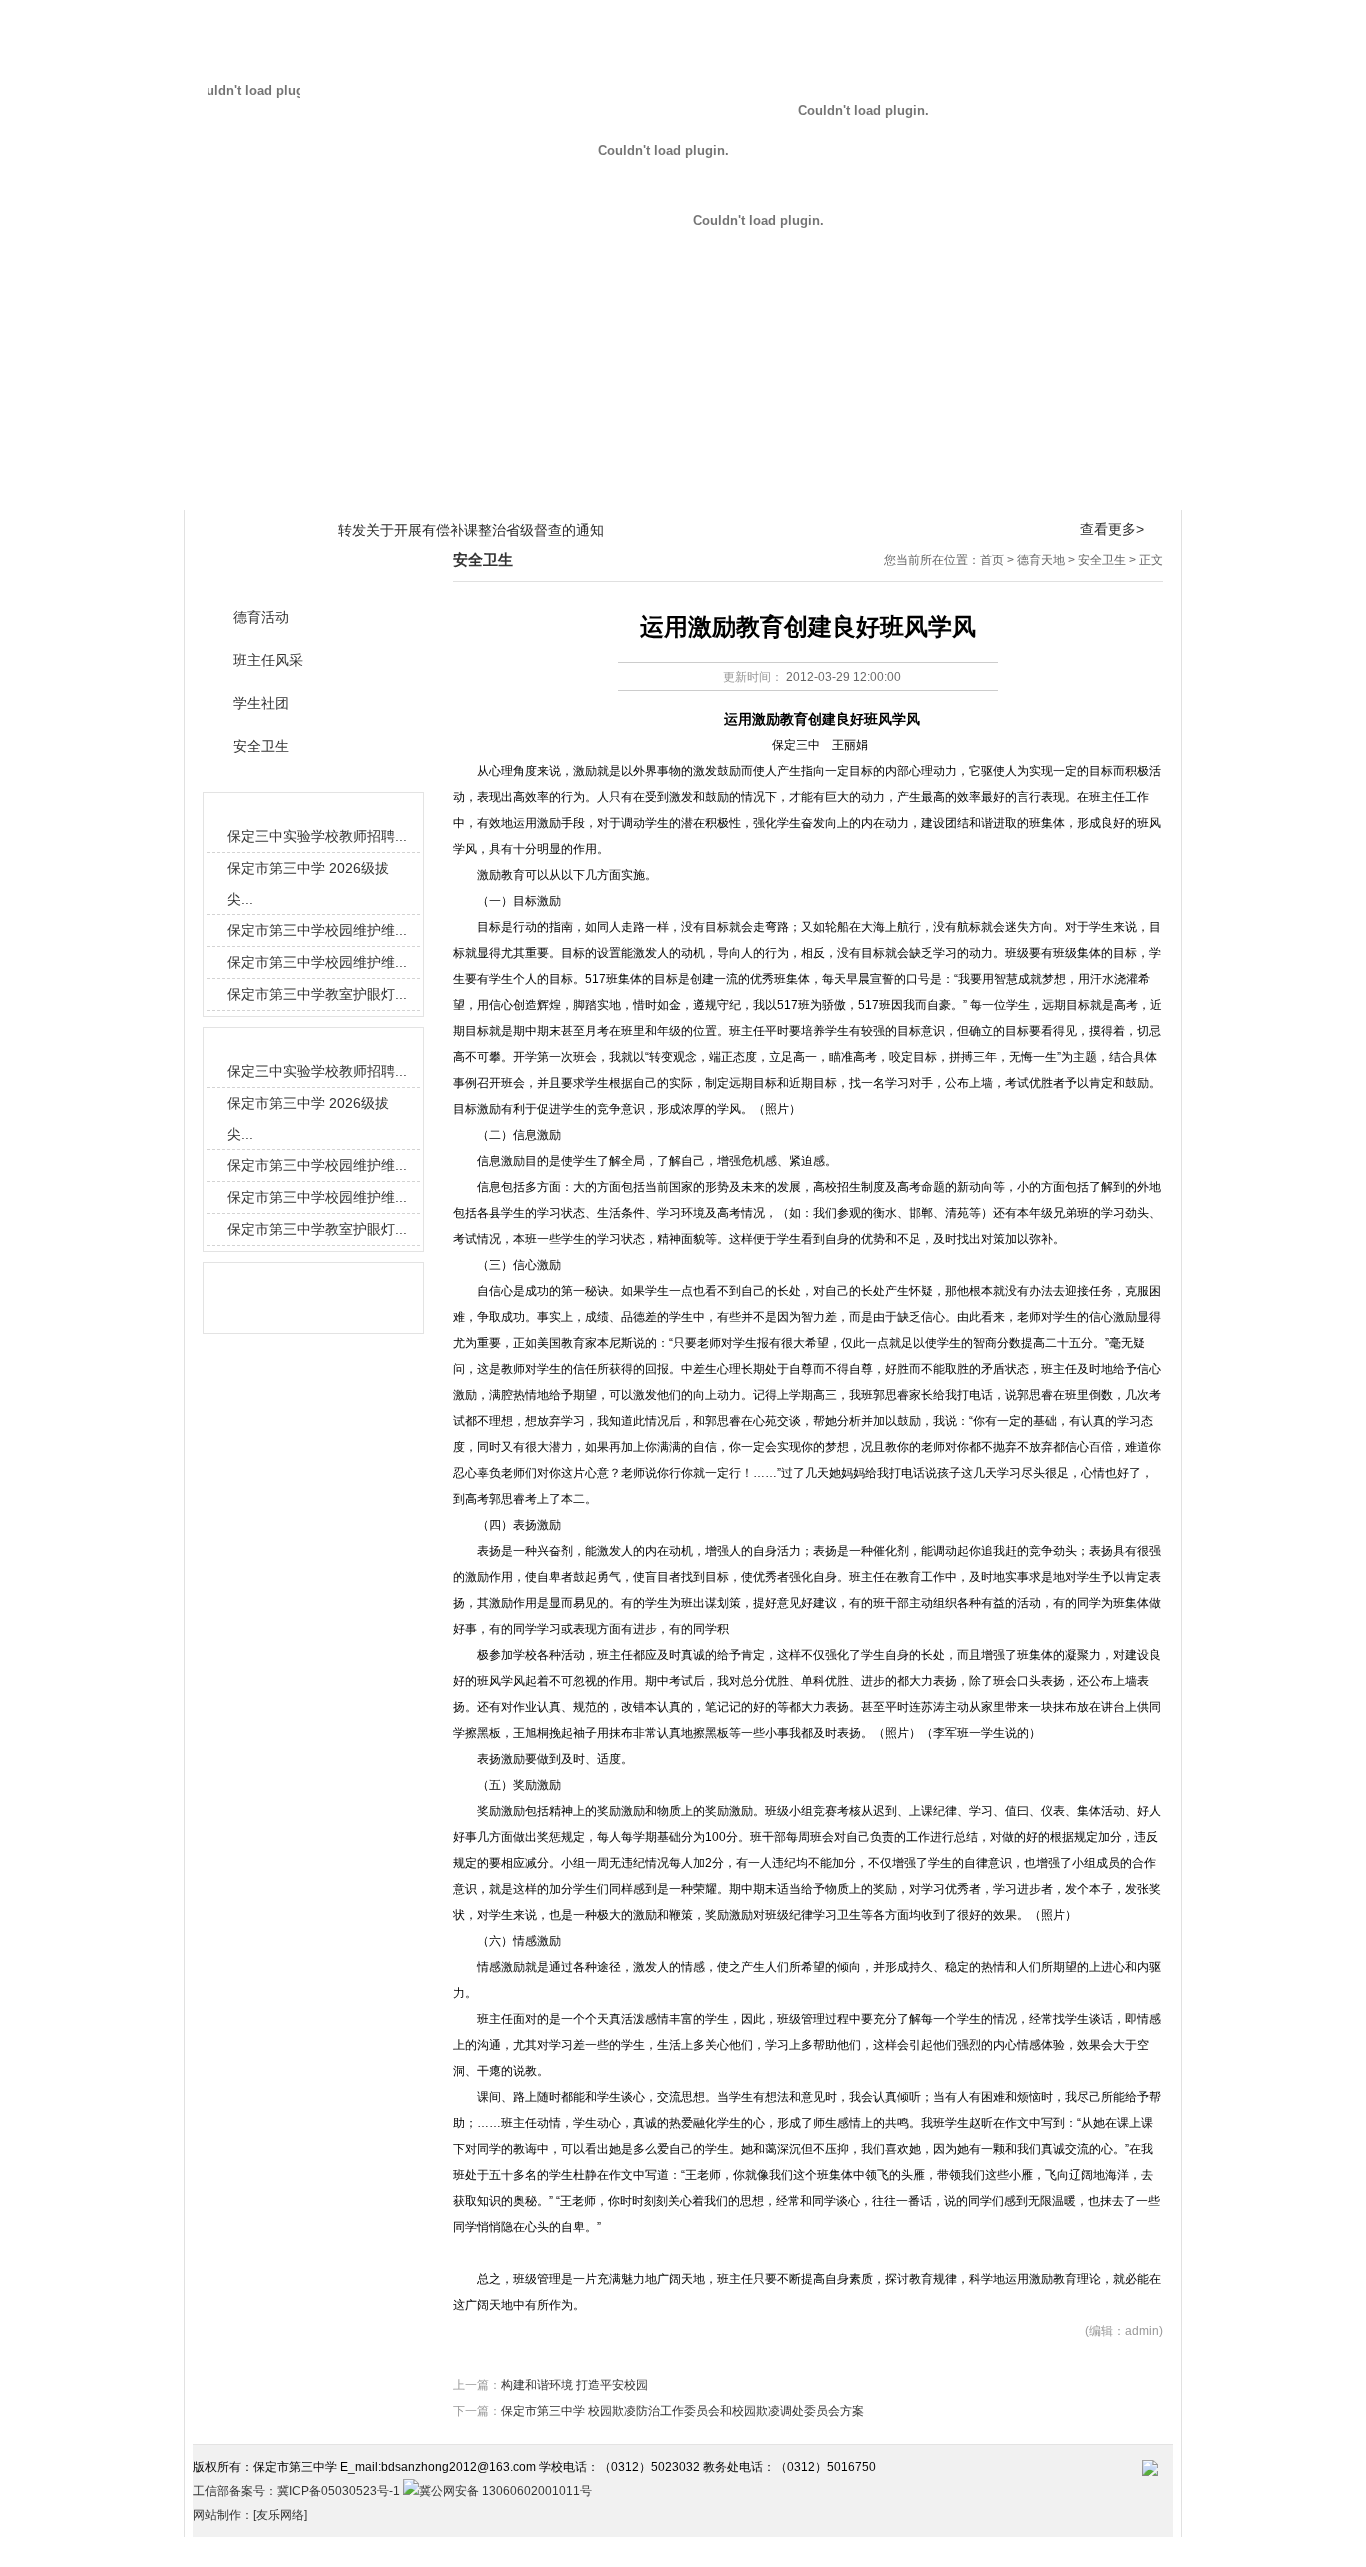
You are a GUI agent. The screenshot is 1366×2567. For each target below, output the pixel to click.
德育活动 (261, 617)
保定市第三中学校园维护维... (317, 930)
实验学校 (1138, 488)
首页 (992, 560)
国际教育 (683, 488)
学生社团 (261, 703)
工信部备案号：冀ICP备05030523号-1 (298, 2491)
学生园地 (774, 488)
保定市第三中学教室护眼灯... (317, 994)
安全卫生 (1102, 560)
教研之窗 (501, 488)
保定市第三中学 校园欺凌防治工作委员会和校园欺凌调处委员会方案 (682, 2411)
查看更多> (1112, 529)
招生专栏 (1047, 488)
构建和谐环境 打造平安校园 (574, 2385)
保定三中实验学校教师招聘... (317, 836)
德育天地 (592, 488)
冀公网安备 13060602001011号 (505, 2491)
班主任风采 (268, 660)
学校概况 (228, 488)
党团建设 (865, 488)
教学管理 (410, 488)
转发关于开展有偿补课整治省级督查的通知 (471, 530)
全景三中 (319, 488)
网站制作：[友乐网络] (250, 2515)
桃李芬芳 (956, 488)
